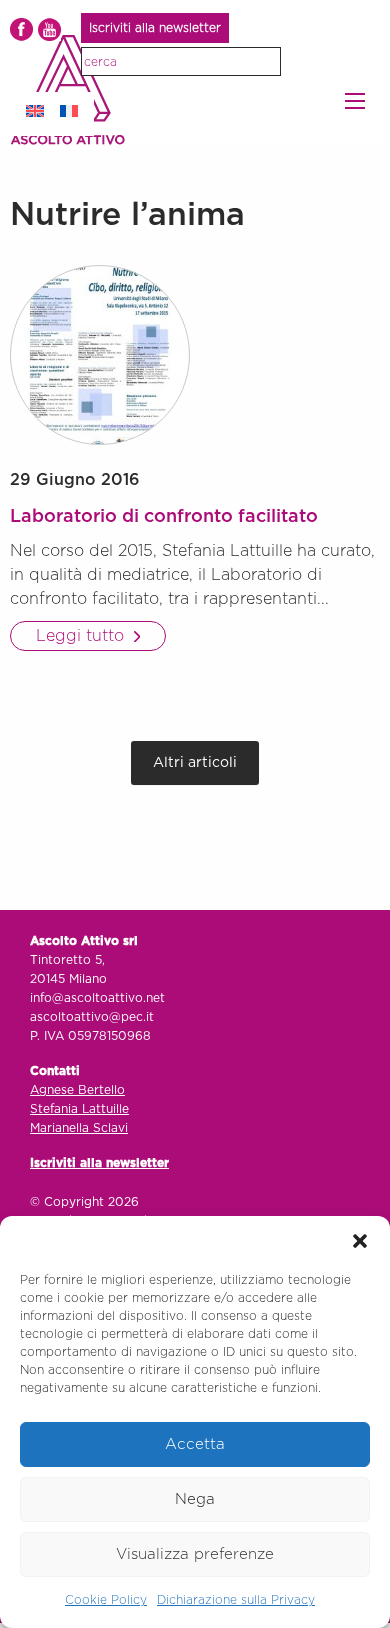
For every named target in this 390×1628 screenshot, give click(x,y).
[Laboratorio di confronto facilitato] (100, 355)
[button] (360, 1241)
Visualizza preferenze (195, 1554)
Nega (195, 1499)
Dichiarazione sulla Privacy (236, 1600)
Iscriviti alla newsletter (155, 28)
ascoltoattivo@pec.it (92, 1017)
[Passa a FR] (69, 110)
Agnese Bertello (77, 1090)
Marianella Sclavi (79, 1128)
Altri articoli (195, 763)
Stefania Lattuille (79, 1109)
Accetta (195, 1444)
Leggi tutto (82, 636)
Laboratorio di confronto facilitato (164, 517)
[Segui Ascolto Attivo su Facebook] (21, 29)
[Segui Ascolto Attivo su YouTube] (49, 29)
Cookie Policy (106, 1600)
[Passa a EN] (35, 110)
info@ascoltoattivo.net (97, 998)
